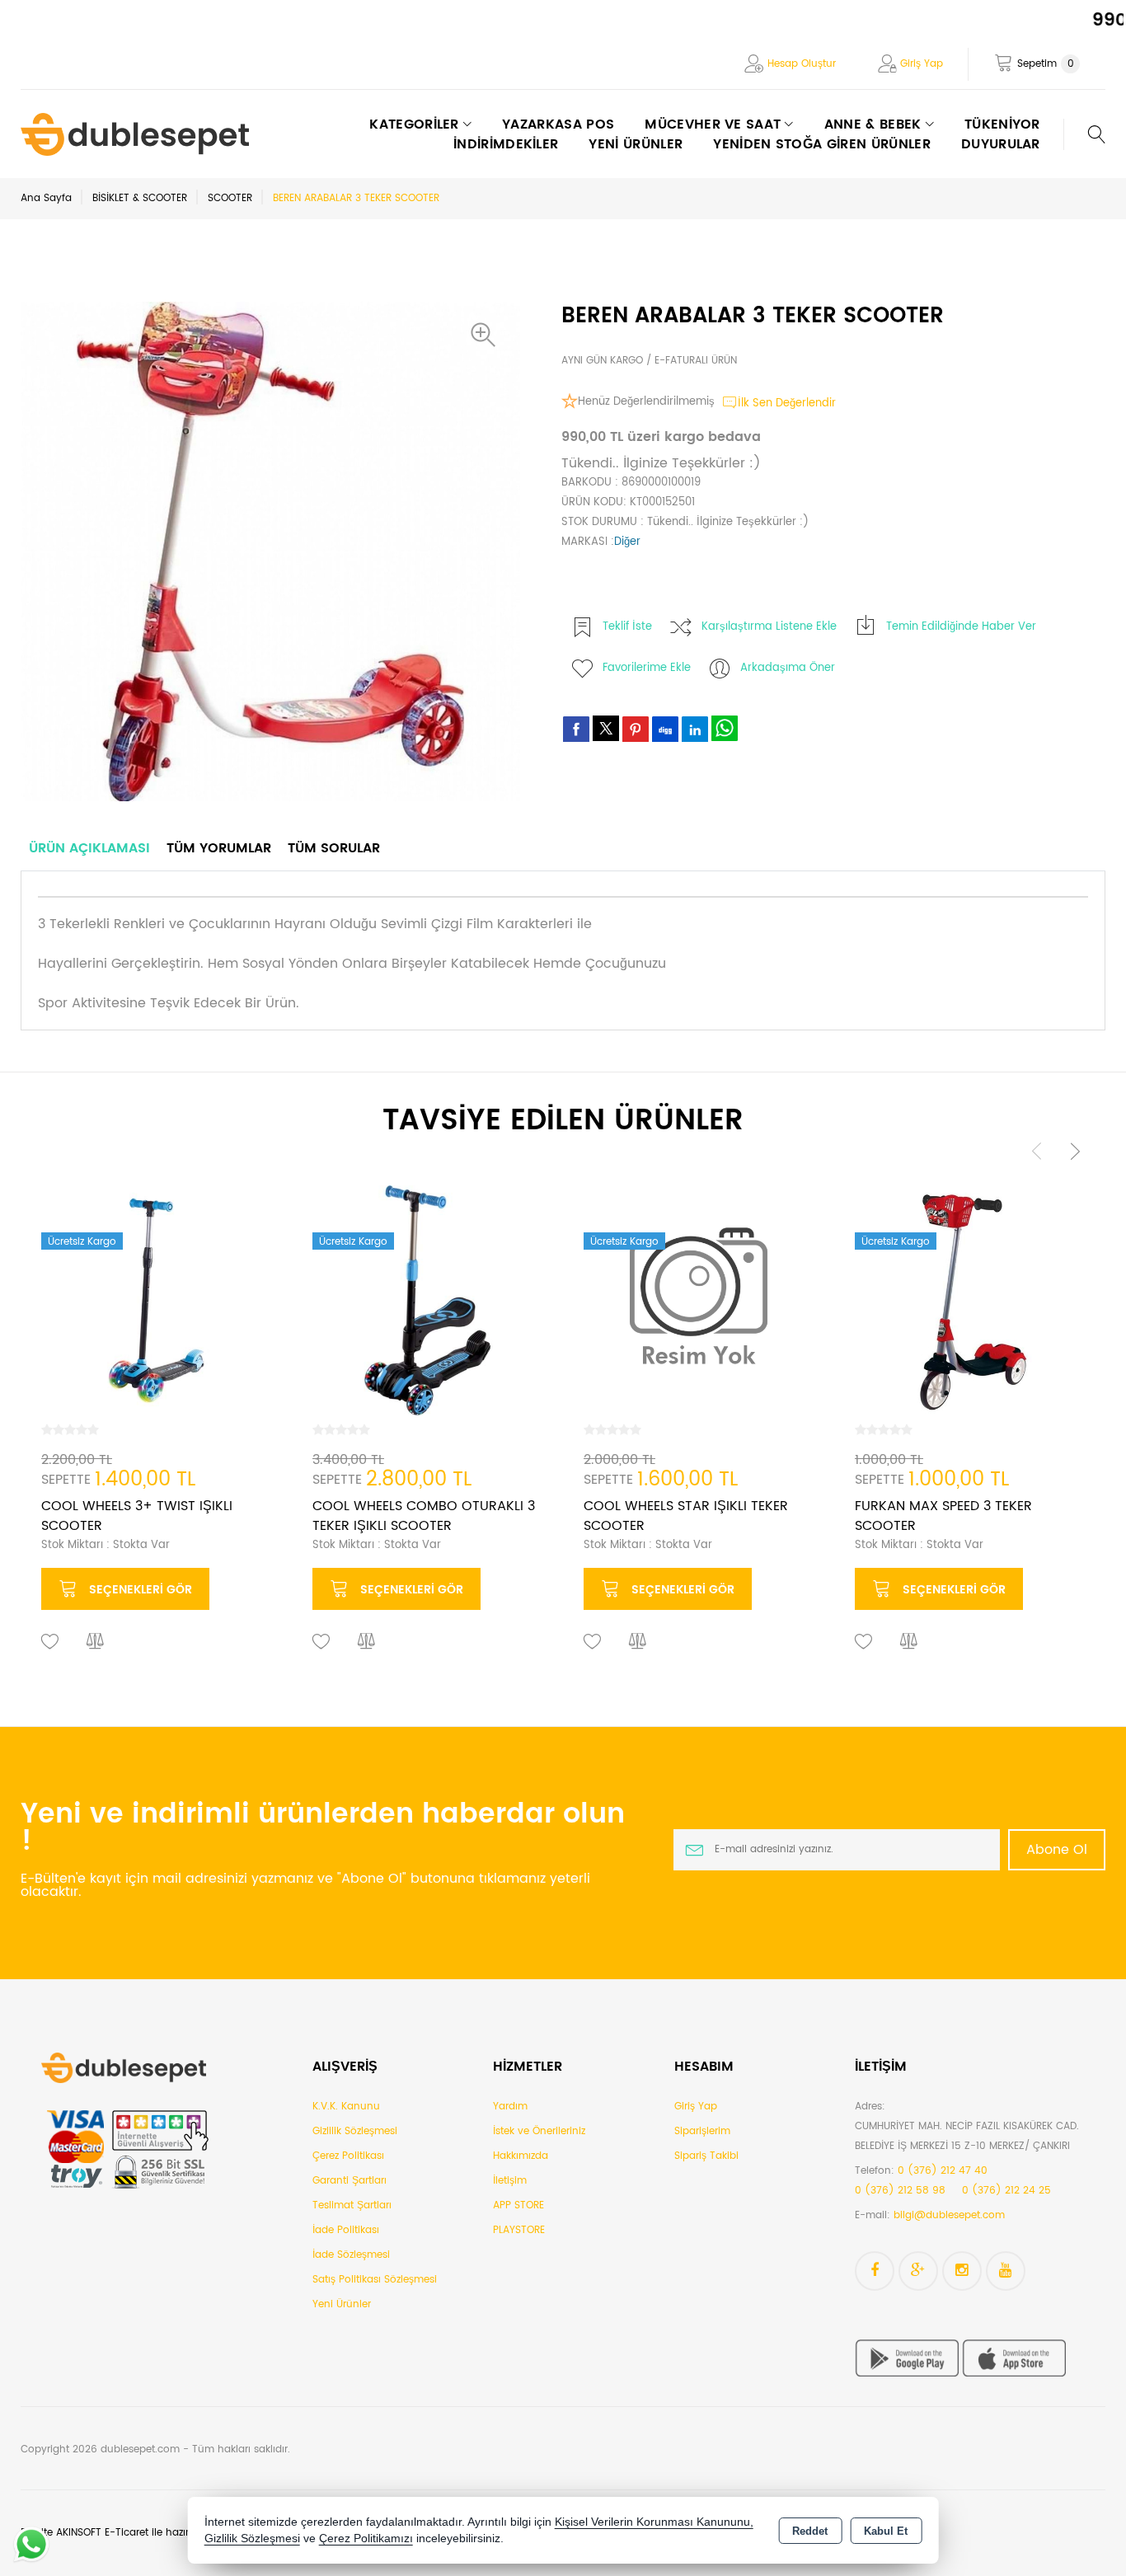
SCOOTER (230, 198)
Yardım (510, 2107)
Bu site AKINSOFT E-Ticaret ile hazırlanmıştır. (127, 2533)
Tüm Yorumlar (219, 848)
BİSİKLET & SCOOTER (140, 198)
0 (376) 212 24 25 (1006, 2191)
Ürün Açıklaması (89, 848)
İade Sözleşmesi (351, 2255)
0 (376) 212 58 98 (900, 2191)
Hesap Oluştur (802, 64)
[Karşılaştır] (96, 1642)
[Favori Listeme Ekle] (50, 1642)
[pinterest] (636, 729)
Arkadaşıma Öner (788, 668)
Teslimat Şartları (352, 2205)
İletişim (510, 2181)
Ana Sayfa (46, 198)
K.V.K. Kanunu (346, 2107)
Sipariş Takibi (706, 2156)
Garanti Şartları (350, 2181)
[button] (487, 335)
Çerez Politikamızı (366, 2538)
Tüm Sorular (334, 848)
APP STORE (518, 2205)
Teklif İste (627, 627)
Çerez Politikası (348, 2156)
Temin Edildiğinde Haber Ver (961, 627)
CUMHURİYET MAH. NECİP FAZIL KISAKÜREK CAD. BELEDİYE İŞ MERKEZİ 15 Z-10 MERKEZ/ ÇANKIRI (967, 2136)
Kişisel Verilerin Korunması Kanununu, (654, 2522)
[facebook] (576, 729)
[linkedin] (695, 729)
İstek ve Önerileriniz (539, 2131)
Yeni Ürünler (342, 2304)
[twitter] (606, 728)
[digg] (665, 729)
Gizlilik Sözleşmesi (355, 2131)
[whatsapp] (725, 728)
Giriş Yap (922, 64)
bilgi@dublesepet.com (949, 2215)
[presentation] (1037, 1150)
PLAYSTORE (519, 2230)
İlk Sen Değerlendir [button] (787, 404)
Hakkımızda (521, 2156)
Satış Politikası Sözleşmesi (375, 2280)
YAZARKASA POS (558, 124)
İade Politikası (346, 2230)
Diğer (627, 542)
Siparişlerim (702, 2131)
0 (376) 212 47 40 (943, 2171)
